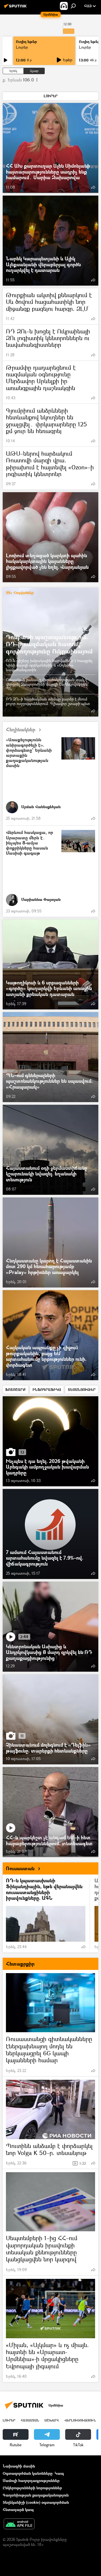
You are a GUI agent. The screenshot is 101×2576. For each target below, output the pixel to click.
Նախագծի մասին (19, 2466)
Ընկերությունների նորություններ (32, 2488)
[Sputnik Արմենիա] (16, 8)
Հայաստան (30, 2420)
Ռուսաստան (20, 1868)
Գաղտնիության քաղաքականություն (36, 2495)
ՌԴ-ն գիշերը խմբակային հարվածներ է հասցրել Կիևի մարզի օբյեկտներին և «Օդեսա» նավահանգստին (49, 665)
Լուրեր (22, 47)
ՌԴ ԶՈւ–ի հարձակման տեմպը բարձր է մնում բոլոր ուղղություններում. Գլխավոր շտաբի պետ (48, 701)
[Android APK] (19, 2524)
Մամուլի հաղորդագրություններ (31, 2480)
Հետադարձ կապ (18, 2510)
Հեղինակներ (21, 730)
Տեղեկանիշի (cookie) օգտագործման (36, 2502)
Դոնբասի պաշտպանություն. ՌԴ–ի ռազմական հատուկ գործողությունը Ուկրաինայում (49, 644)
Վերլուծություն (80, 2420)
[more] (93, 187)
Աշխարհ (52, 2420)
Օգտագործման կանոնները (28, 2473)
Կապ (59, 2473)
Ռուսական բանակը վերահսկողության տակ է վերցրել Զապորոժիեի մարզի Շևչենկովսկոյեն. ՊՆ (47, 684)
